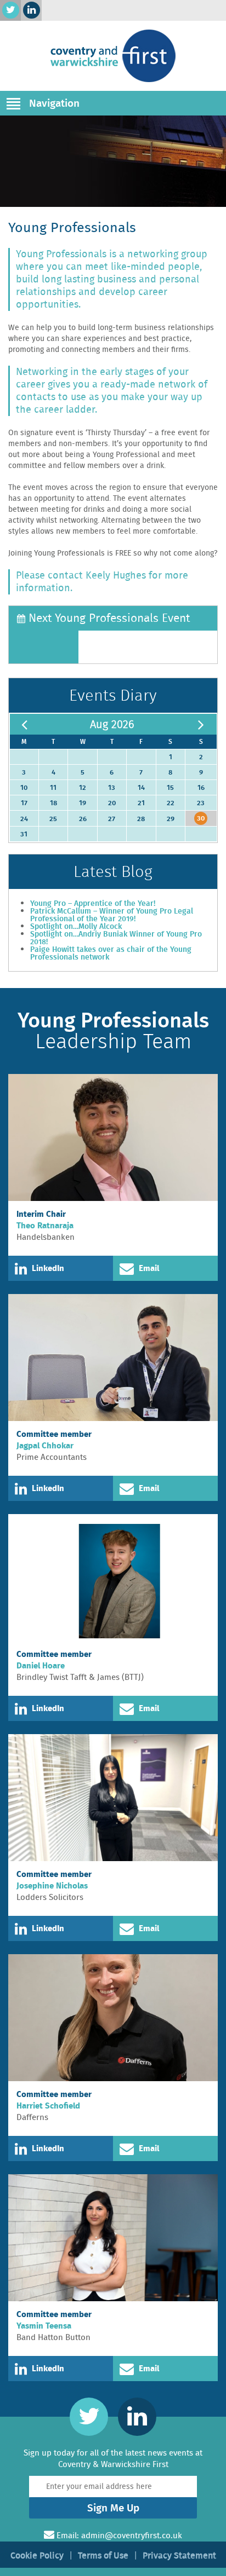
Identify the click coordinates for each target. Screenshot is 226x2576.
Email (149, 1268)
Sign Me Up (113, 2508)
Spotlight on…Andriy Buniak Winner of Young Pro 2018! (116, 938)
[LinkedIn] (32, 10)
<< (24, 724)
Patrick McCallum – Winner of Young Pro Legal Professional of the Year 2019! (112, 915)
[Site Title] (113, 56)
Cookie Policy (37, 2555)
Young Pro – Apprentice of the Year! (93, 903)
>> (201, 724)
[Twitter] (11, 10)
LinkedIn (48, 1268)
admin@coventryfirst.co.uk (132, 2535)
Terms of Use (103, 2555)
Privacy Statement (179, 2555)
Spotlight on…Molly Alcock (76, 926)
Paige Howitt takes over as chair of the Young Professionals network (111, 953)
